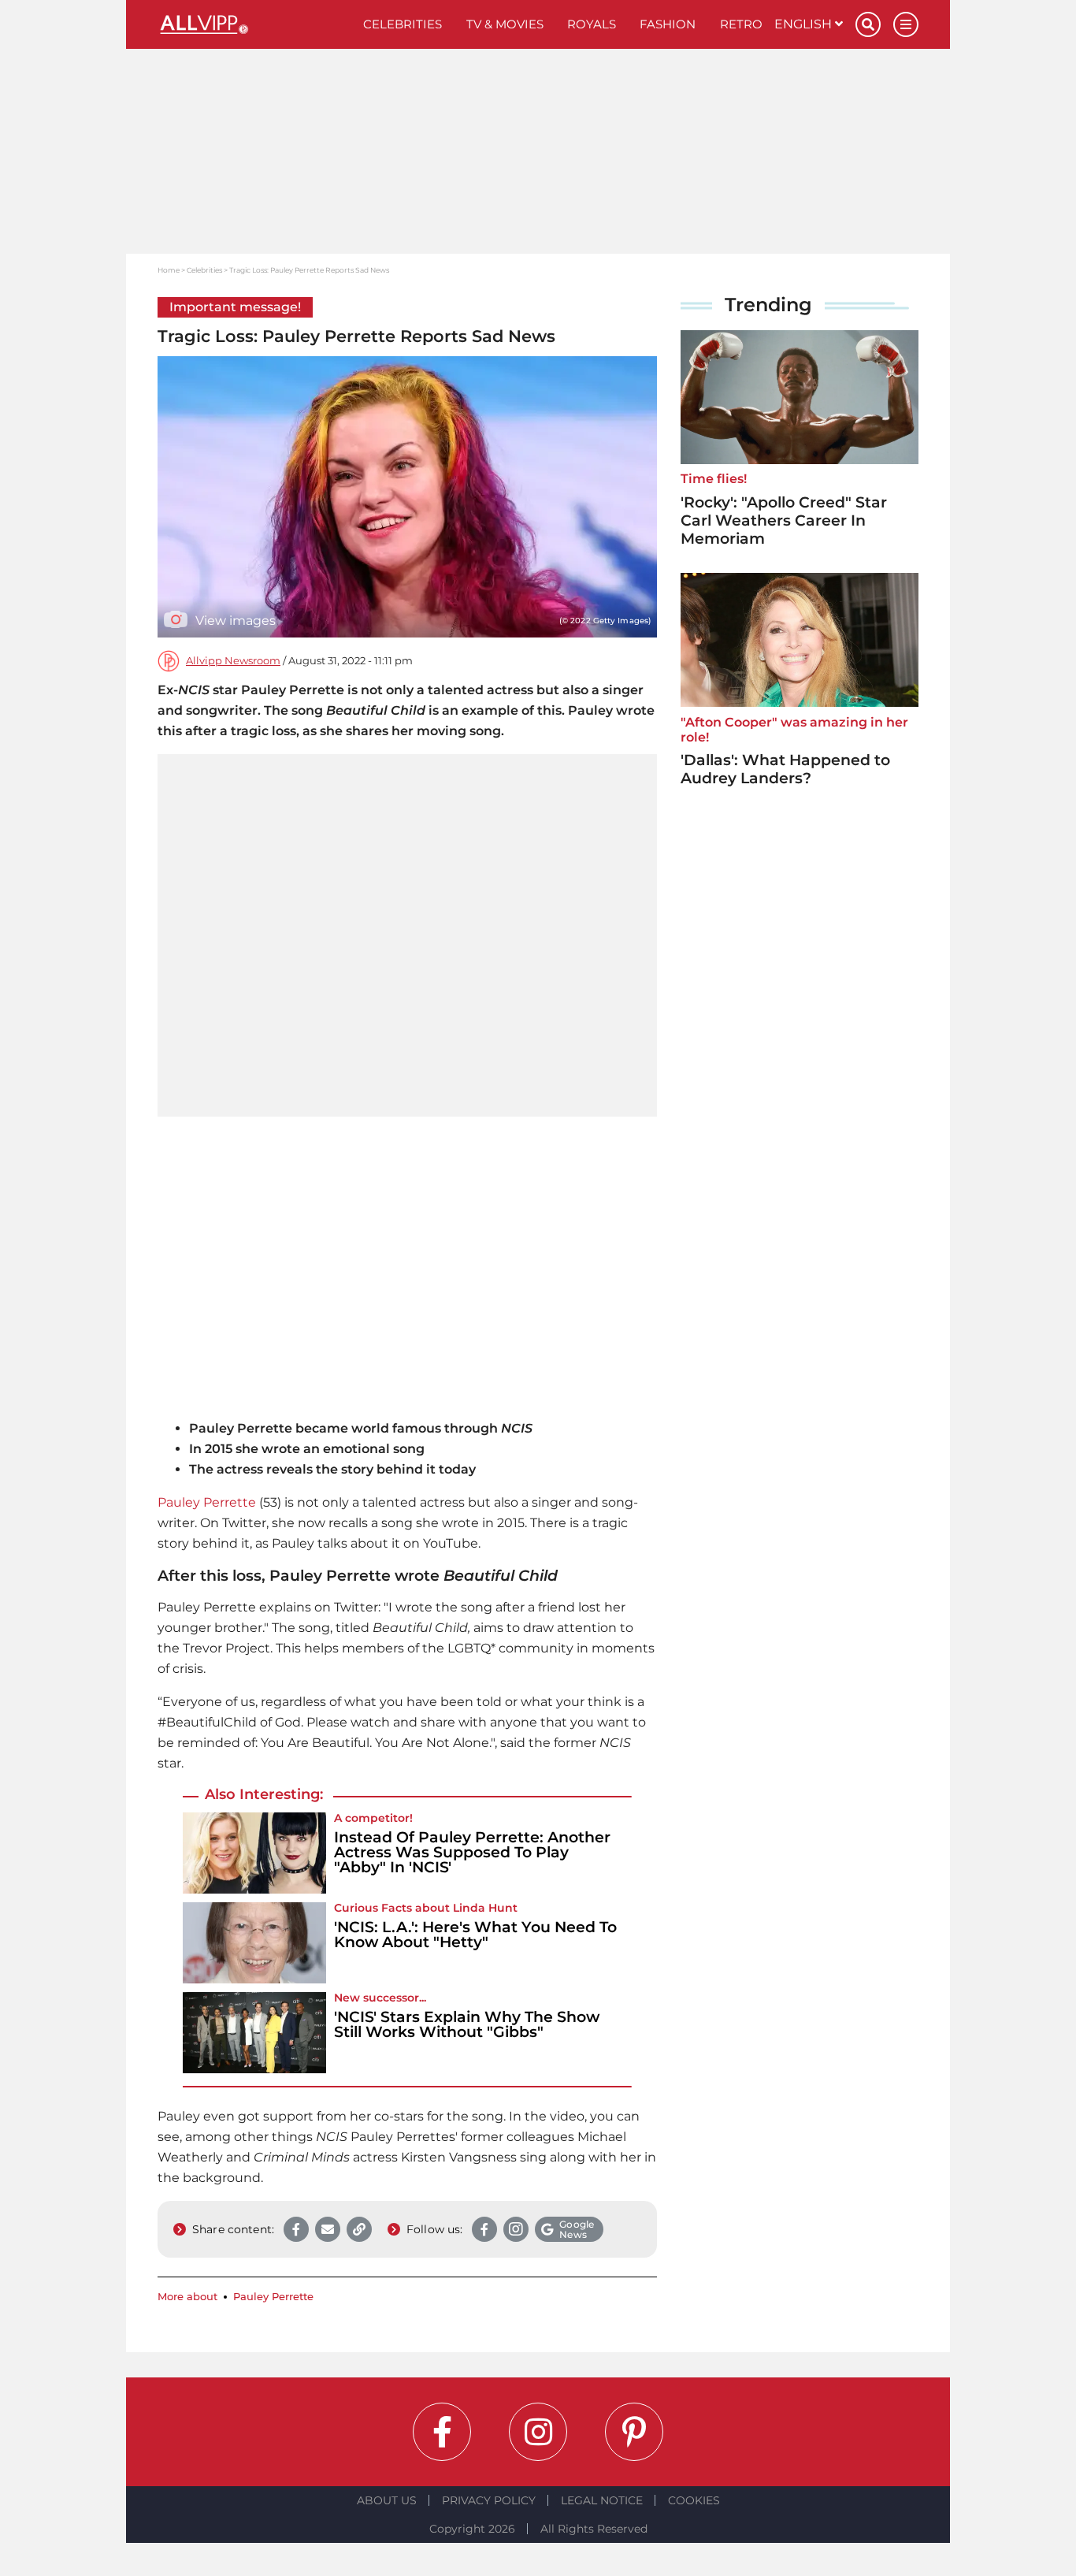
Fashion (668, 24)
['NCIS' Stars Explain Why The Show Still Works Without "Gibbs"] (254, 2033)
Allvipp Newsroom (233, 661)
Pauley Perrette (207, 1502)
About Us (387, 2500)
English (805, 24)
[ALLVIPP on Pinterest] (634, 2432)
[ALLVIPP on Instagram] (538, 2432)
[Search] (868, 24)
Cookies (694, 2500)
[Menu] (906, 24)
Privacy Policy (489, 2500)
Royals (592, 24)
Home (169, 270)
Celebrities (403, 24)
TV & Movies (505, 24)
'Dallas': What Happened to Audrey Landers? (785, 769)
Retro (741, 24)
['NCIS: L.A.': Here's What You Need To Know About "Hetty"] (254, 1943)
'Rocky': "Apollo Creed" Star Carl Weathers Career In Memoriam (784, 520)
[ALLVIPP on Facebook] (442, 2432)
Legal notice (602, 2500)
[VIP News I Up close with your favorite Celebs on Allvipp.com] (254, 24)
